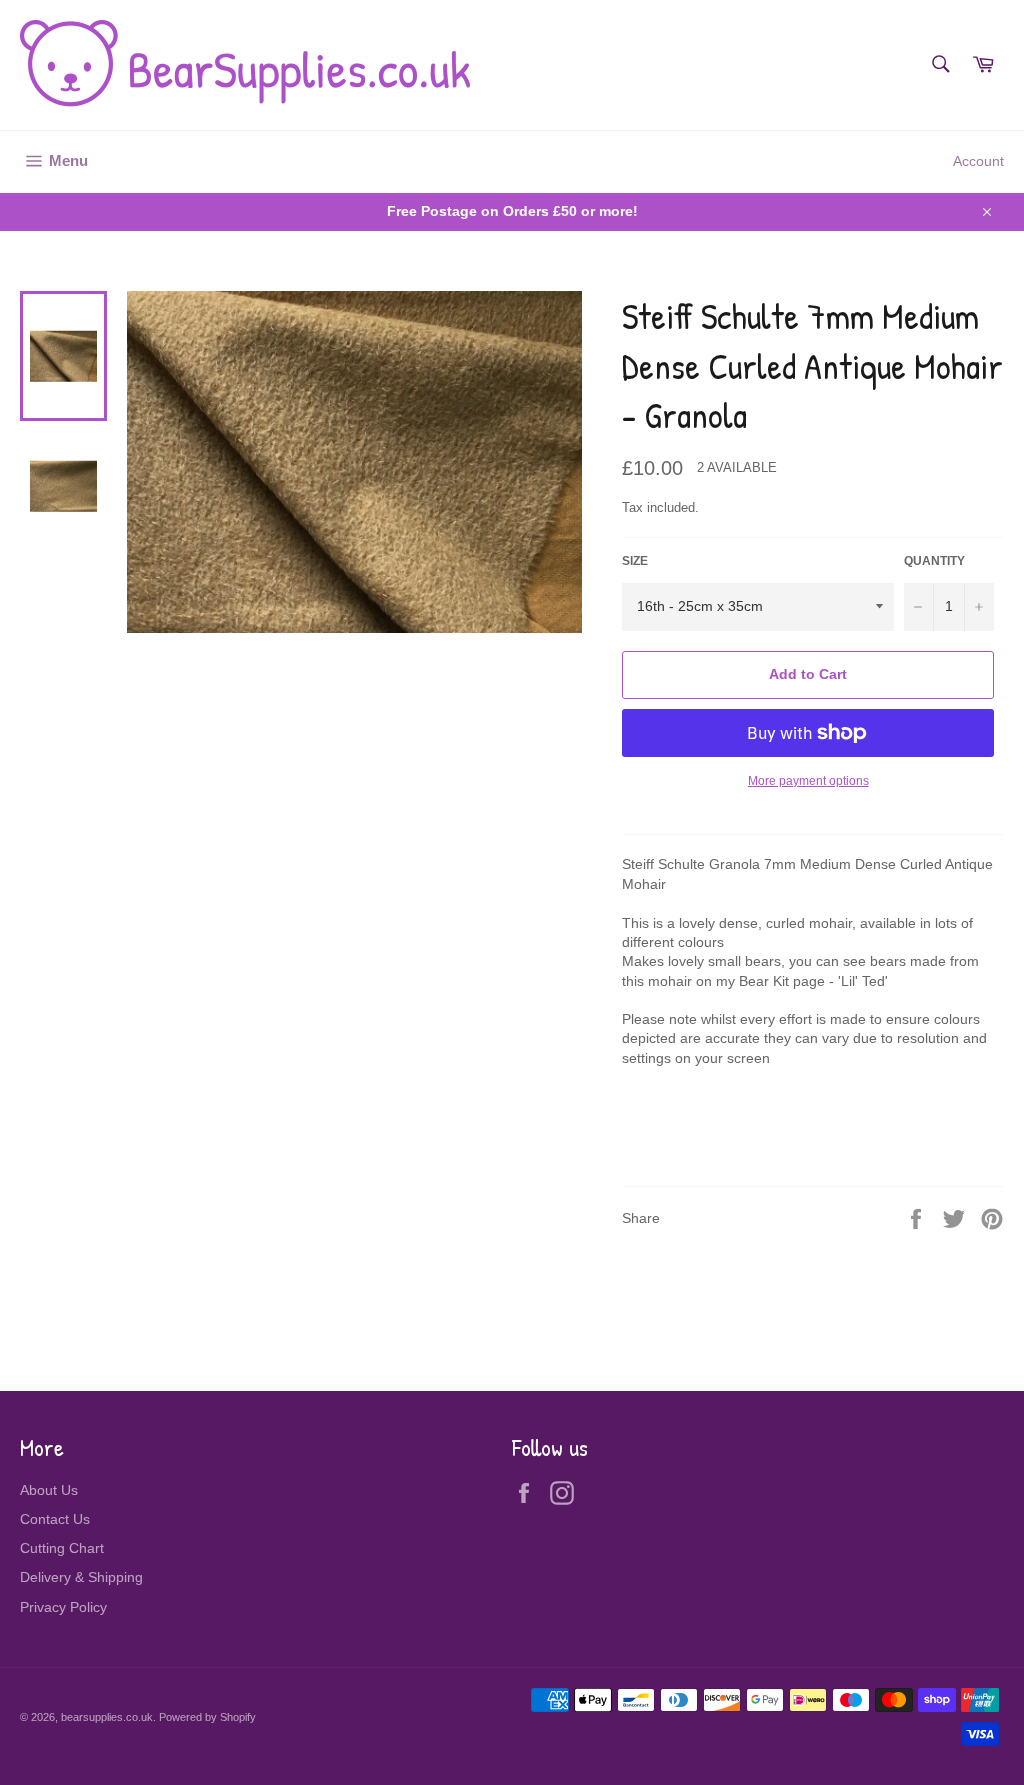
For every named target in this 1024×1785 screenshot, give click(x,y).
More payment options (808, 781)
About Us (49, 1490)
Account (978, 161)
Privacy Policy (63, 1607)
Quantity (934, 561)
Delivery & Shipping (81, 1577)
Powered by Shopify (207, 1717)
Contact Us (55, 1519)
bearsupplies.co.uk (107, 1717)
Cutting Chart (62, 1548)
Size (635, 561)
